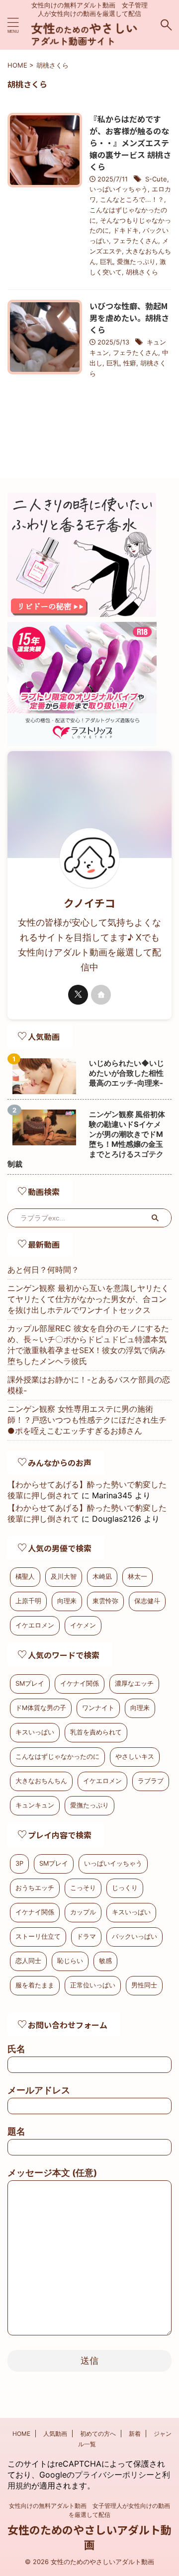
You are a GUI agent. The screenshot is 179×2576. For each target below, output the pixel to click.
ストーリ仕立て (38, 1936)
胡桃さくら (142, 272)
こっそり (83, 1888)
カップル (83, 1912)
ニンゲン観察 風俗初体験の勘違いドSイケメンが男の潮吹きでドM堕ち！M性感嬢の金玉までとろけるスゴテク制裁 (86, 1139)
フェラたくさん (135, 241)
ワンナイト (98, 1708)
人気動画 (55, 2434)
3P (19, 1863)
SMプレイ (30, 1683)
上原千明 (28, 1601)
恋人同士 (28, 1961)
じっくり (125, 1888)
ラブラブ (151, 1781)
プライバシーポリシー (114, 2475)
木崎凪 (102, 1577)
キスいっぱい (35, 1732)
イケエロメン (35, 1625)
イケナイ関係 (80, 1683)
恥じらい (70, 1961)
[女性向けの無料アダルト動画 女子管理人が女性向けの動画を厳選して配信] (89, 40)
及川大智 (64, 1577)
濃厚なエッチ (134, 1683)
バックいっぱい (134, 1936)
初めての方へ (98, 2434)
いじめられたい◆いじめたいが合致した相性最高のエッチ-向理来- (127, 1073)
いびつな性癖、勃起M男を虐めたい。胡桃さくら (129, 318)
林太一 (137, 1577)
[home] (101, 995)
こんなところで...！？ (132, 199)
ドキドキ (126, 230)
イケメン (83, 1625)
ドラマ (86, 1936)
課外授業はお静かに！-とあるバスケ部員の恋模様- (89, 1385)
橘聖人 (25, 1577)
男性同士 (144, 1985)
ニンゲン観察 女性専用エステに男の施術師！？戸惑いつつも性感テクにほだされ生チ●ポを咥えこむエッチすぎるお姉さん (87, 1420)
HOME (21, 2434)
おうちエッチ (35, 1888)
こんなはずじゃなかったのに (57, 1757)
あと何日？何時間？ (43, 1270)
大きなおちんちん (41, 1781)
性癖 (130, 363)
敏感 (105, 1961)
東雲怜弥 (105, 1601)
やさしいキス (135, 1757)
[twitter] (78, 995)
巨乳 (106, 261)
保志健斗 (147, 1601)
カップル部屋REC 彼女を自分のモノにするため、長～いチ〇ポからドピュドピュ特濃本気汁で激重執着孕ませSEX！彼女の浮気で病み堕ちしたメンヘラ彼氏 (88, 1345)
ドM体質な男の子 (41, 1708)
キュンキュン (35, 1805)
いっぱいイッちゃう (119, 189)
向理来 (67, 1601)
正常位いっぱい (93, 1985)
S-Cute (156, 179)
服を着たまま (35, 1985)
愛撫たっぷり (136, 261)
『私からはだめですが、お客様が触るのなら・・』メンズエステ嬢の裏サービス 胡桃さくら (130, 143)
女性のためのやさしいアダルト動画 (89, 2537)
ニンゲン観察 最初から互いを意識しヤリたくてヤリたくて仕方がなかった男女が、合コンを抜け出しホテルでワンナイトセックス (88, 1299)
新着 (135, 2434)
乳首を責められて (96, 1732)
